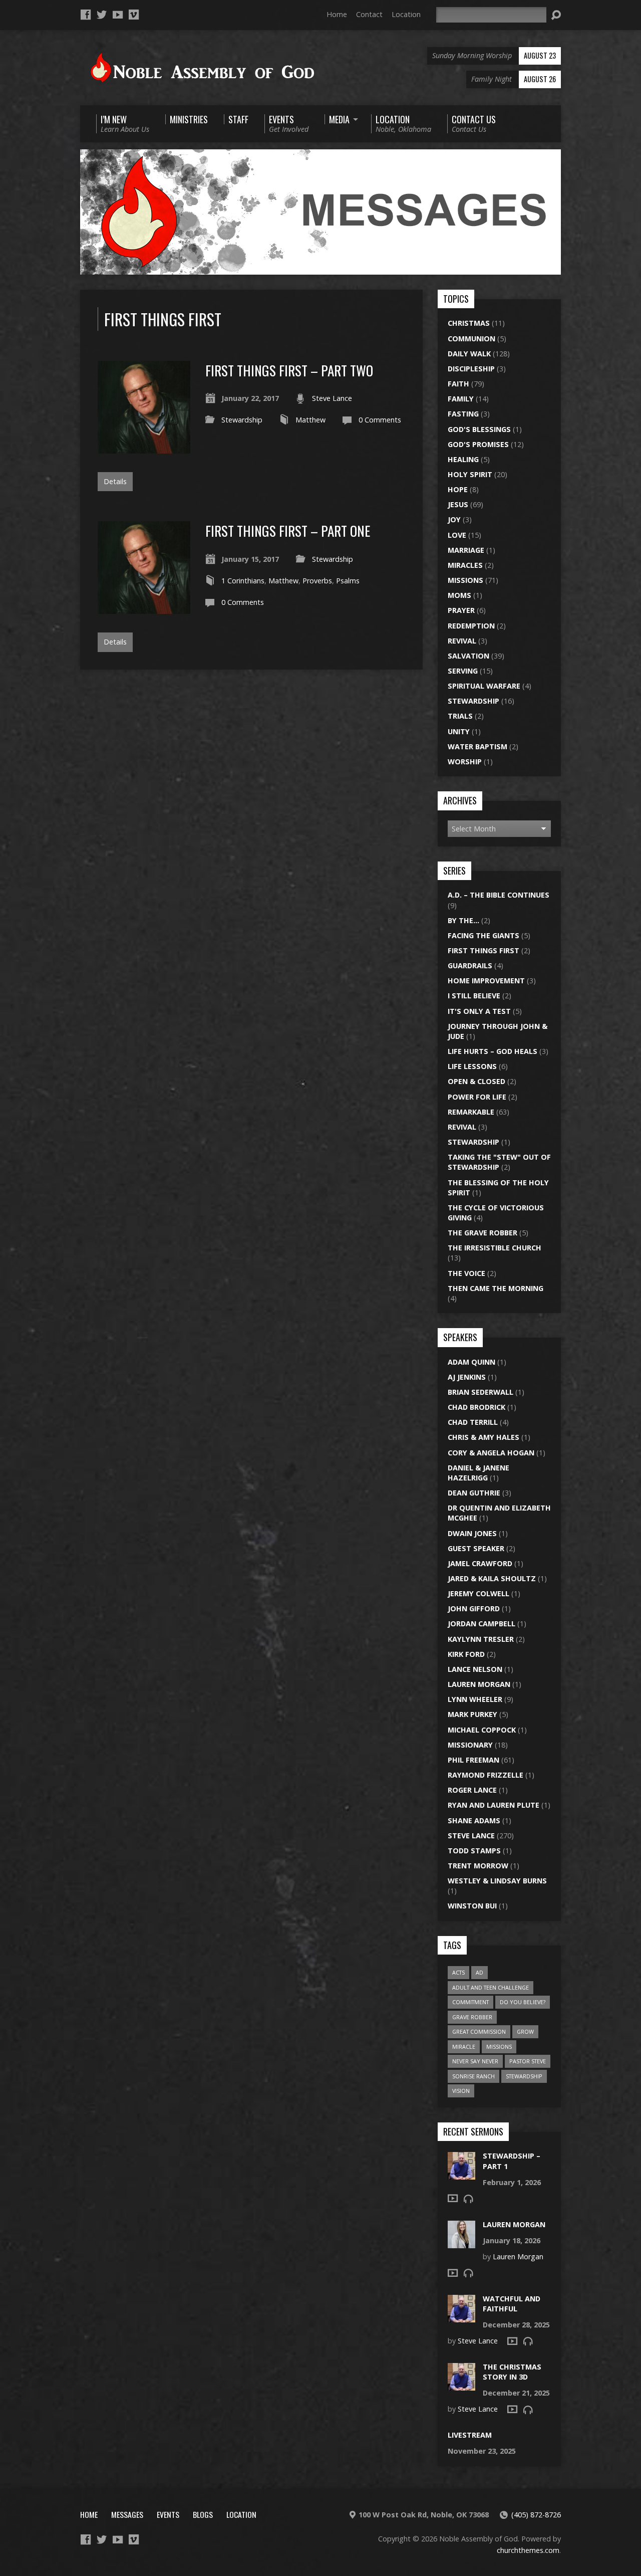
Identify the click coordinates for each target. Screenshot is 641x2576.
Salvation (468, 656)
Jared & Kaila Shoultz (492, 1578)
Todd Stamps (474, 1851)
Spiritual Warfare (484, 686)
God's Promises (478, 444)
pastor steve (528, 2061)
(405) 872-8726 (536, 2515)
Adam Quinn (471, 1362)
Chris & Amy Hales (484, 1437)
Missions (465, 580)
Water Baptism (477, 746)
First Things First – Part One (288, 530)
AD (479, 1972)
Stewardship (242, 420)
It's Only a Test (479, 1011)
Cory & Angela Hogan (491, 1453)
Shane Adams (474, 1820)
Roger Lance (472, 1790)
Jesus (458, 504)
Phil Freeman (473, 1760)
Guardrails (470, 965)
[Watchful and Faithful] (461, 2317)
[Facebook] (86, 15)
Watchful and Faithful (512, 2304)
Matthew (310, 420)
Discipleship (471, 369)
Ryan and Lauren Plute (494, 1805)
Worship (465, 762)
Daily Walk (469, 354)
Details (115, 481)
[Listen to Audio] (468, 2199)
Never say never (475, 2061)
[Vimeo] (134, 15)
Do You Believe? (523, 2002)
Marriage (466, 550)
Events (168, 2514)
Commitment (470, 2002)
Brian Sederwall (480, 1392)
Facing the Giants (484, 935)
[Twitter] (102, 15)
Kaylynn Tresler (481, 1639)
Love (457, 535)
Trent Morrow (478, 1866)
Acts (458, 1972)
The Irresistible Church (495, 1248)
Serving (463, 671)
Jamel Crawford (480, 1563)
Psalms (348, 581)
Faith (458, 384)
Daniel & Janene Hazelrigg (478, 1473)
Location (406, 14)
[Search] (556, 15)
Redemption (471, 626)
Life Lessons (472, 1066)
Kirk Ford (466, 1654)
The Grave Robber (483, 1233)
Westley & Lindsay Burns (497, 1881)
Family (461, 399)
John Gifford (474, 1608)
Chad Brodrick (476, 1407)
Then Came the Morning (496, 1288)
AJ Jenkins (467, 1377)
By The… (463, 920)
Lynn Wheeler (475, 1699)
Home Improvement (486, 981)
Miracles (465, 565)
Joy (454, 519)
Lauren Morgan (479, 1684)
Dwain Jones (472, 1533)
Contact (369, 14)
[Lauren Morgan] (461, 2242)
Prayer (461, 610)
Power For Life (477, 1097)
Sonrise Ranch (473, 2076)
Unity (459, 731)
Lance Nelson (475, 1669)
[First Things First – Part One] (144, 608)
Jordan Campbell (482, 1624)
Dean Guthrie (474, 1493)
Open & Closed (476, 1081)
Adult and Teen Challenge (491, 1987)
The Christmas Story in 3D (512, 2372)
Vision (461, 2091)
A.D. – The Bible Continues (499, 895)
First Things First (484, 950)
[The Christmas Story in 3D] (461, 2385)
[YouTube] (118, 15)
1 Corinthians (243, 581)
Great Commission (479, 2031)
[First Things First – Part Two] (144, 448)
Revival (462, 641)
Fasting (463, 414)
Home (337, 14)
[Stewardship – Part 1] (461, 2174)
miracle (464, 2047)
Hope (458, 489)
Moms (459, 595)
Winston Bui (472, 1906)
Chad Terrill (473, 1422)
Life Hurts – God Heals (493, 1051)
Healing (463, 459)
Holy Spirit (470, 474)
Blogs (203, 2514)
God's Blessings (479, 429)
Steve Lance (332, 398)
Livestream (470, 2435)
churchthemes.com (528, 2550)
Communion (471, 339)
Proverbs (317, 581)
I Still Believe (474, 996)
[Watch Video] (453, 2198)
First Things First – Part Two (289, 370)
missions (499, 2047)
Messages (127, 2514)
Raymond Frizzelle (486, 1775)
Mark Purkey (472, 1714)
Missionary (470, 1745)
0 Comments (380, 420)
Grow (525, 2031)
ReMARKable (471, 1112)
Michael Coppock (482, 1730)
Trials (460, 716)
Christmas (469, 323)
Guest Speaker (476, 1548)
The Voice (466, 1273)
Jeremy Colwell (478, 1593)
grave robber (472, 2017)
